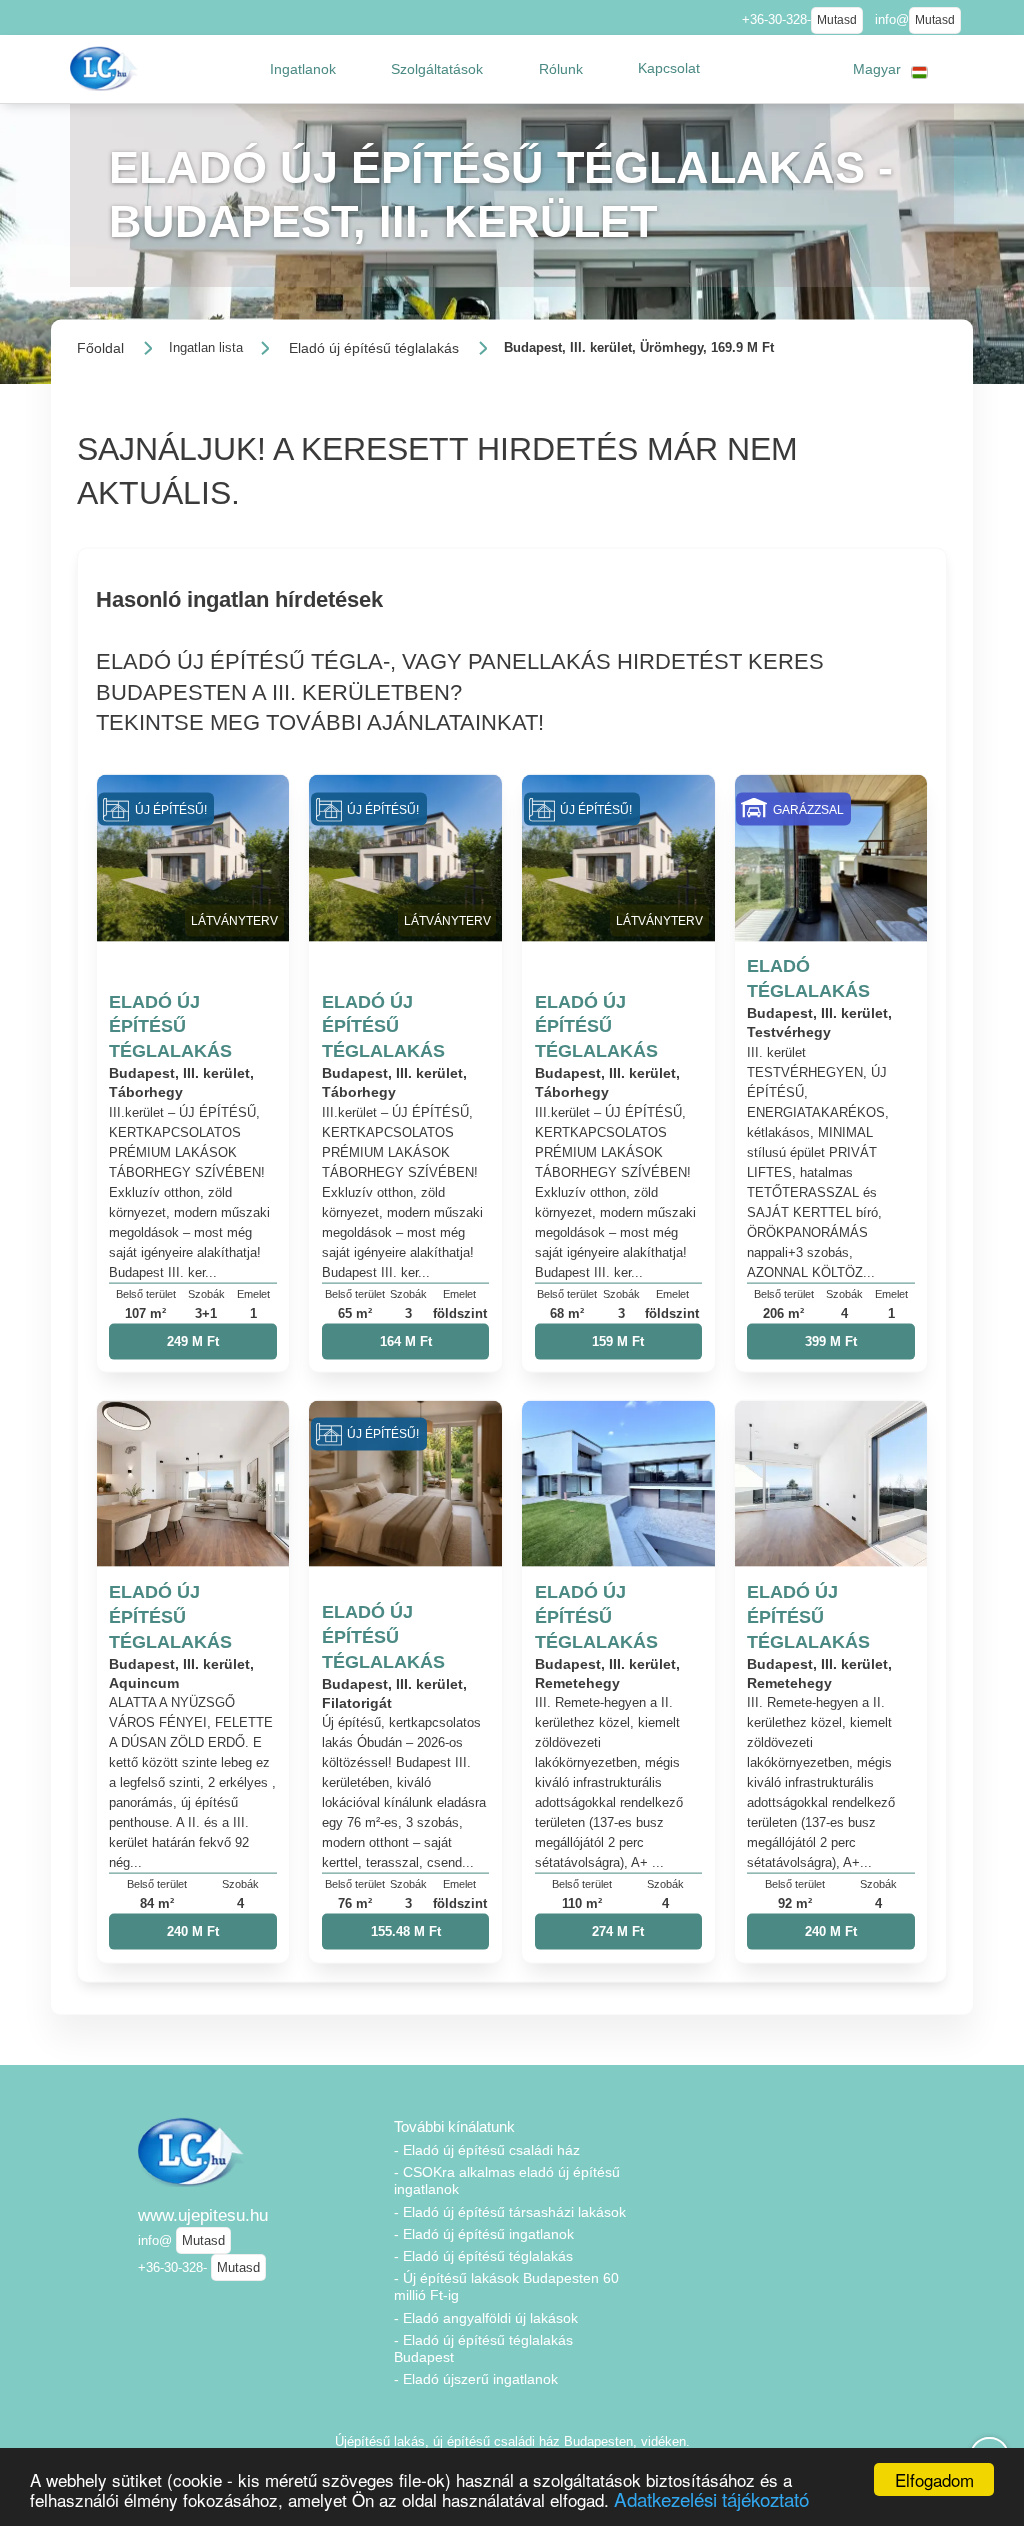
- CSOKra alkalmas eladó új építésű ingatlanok (507, 2180)
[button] (303, 69)
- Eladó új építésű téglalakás (483, 2256)
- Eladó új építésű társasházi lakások (510, 2212)
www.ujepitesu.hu (203, 2215)
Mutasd (837, 20)
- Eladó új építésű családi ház (487, 2150)
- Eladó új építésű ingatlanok (484, 2234)
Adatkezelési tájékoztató (711, 2498)
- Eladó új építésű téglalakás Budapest (483, 2348)
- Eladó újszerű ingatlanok (476, 2379)
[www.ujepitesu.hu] (106, 68)
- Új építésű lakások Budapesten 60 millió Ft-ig (506, 2286)
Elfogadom (934, 2479)
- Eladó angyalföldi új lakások (486, 2318)
